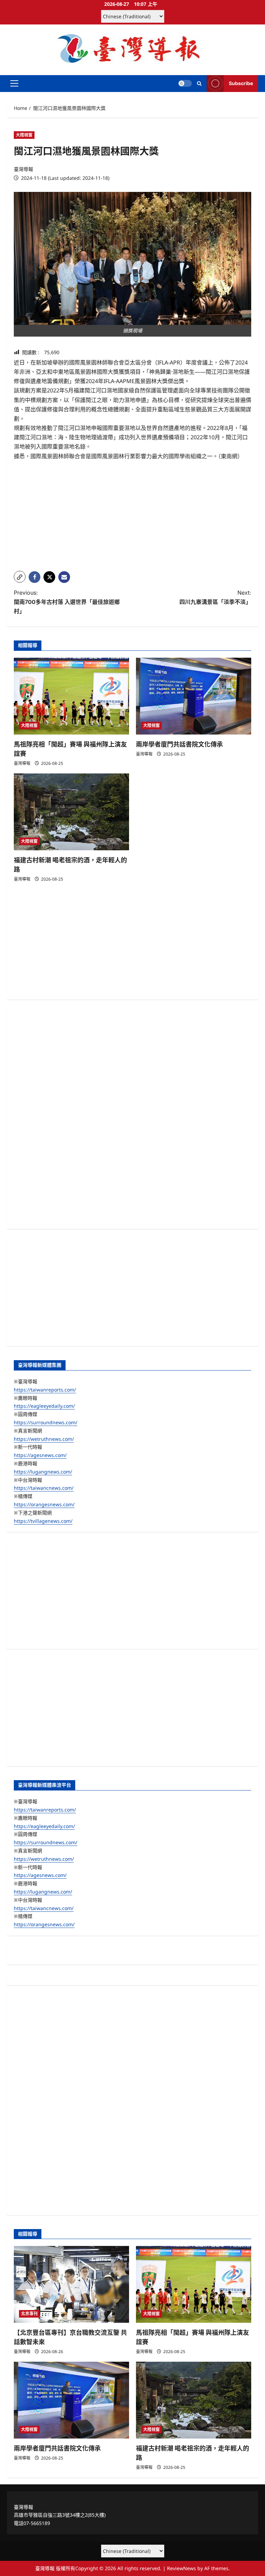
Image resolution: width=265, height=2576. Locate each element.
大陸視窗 (24, 135)
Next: (215, 597)
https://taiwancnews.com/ (44, 1488)
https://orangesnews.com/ (44, 1504)
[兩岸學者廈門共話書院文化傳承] (194, 696)
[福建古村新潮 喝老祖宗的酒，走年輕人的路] (71, 812)
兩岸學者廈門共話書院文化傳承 (179, 744)
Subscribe (241, 83)
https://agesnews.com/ (40, 1455)
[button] (14, 83)
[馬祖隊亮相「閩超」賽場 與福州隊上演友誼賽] (71, 696)
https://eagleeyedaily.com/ (44, 1406)
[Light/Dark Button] (185, 83)
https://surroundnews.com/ (46, 1422)
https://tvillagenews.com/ (43, 1521)
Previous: (67, 602)
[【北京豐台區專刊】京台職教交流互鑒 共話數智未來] (71, 2284)
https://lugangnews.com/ (43, 1472)
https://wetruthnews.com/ (44, 1439)
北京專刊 (29, 2314)
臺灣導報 (23, 169)
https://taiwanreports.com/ (45, 1390)
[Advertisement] (132, 517)
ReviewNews (181, 2568)
